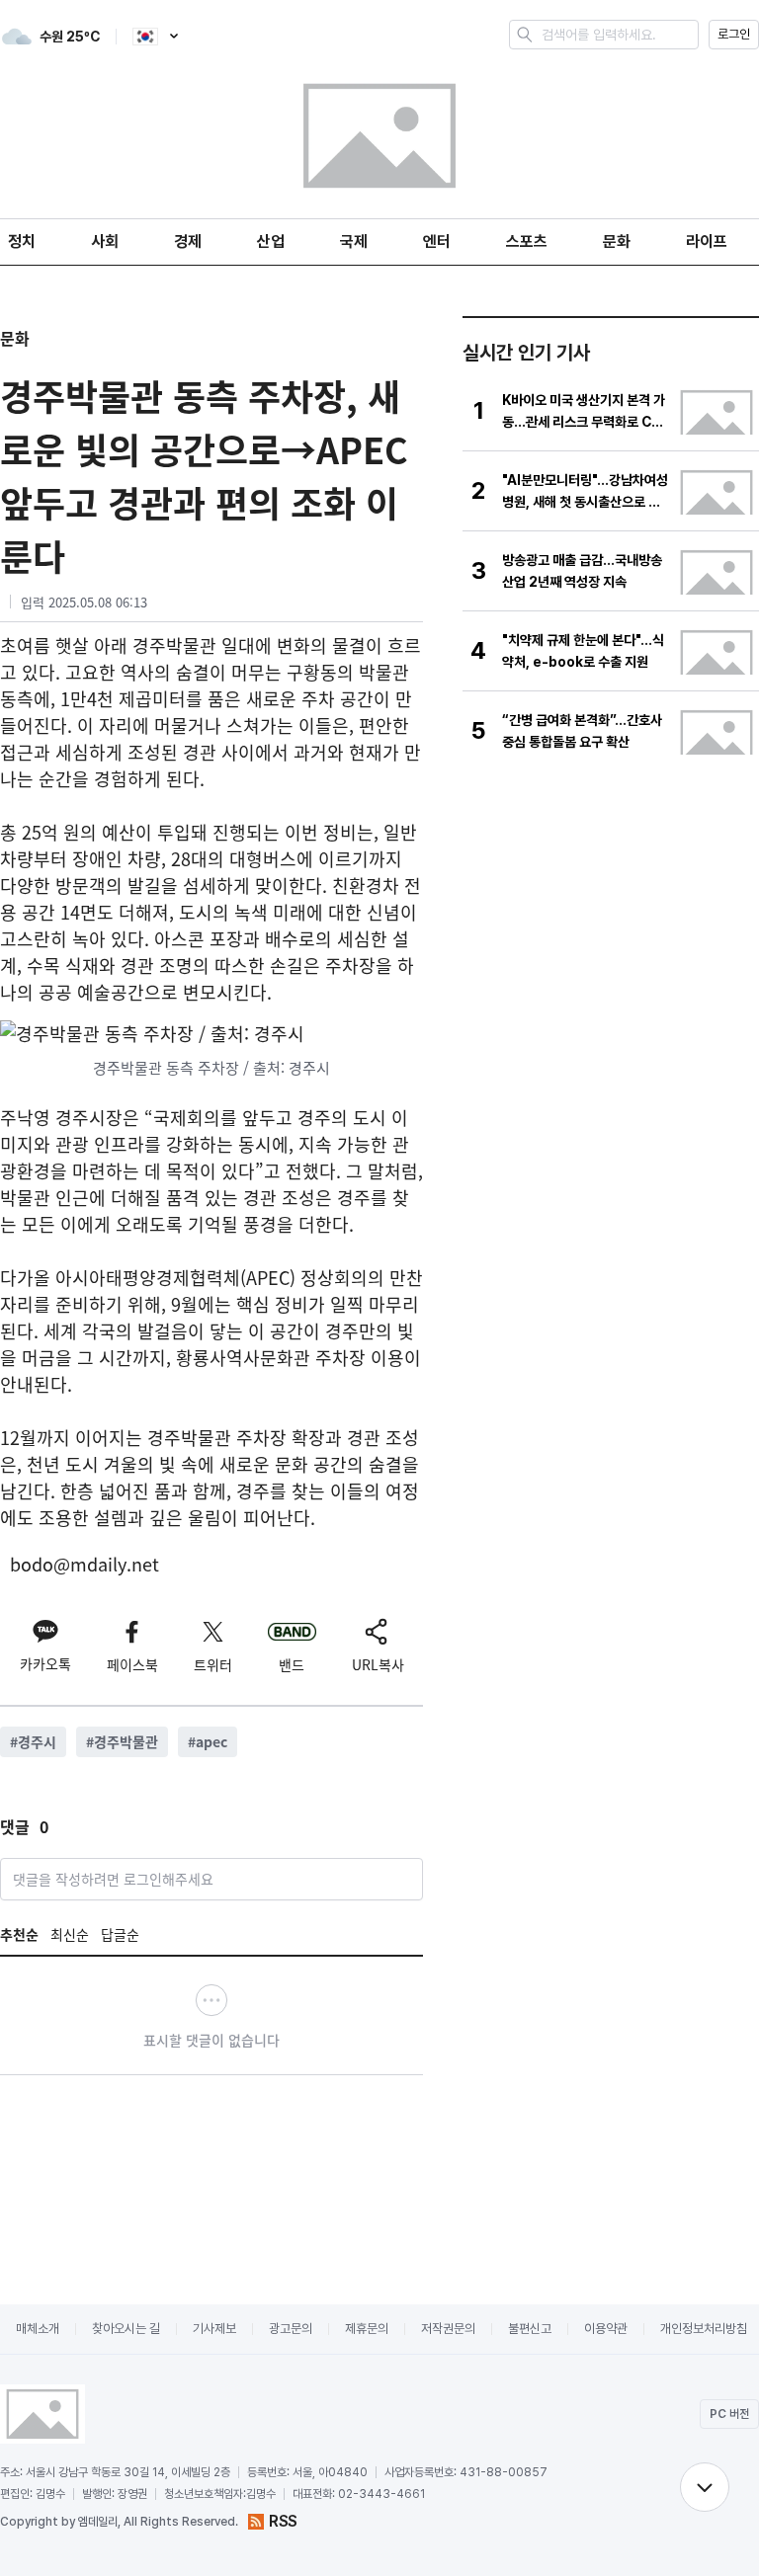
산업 (271, 241)
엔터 (437, 241)
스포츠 (527, 241)
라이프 (707, 241)
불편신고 (530, 2329)
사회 (105, 241)
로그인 (734, 34)
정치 (22, 241)
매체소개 (38, 2329)
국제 (354, 241)
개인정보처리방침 (704, 2329)
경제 (188, 241)
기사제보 (214, 2329)
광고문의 (291, 2329)
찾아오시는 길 (126, 2329)
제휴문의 (367, 2329)
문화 (617, 241)
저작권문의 (448, 2329)
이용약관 (606, 2329)
